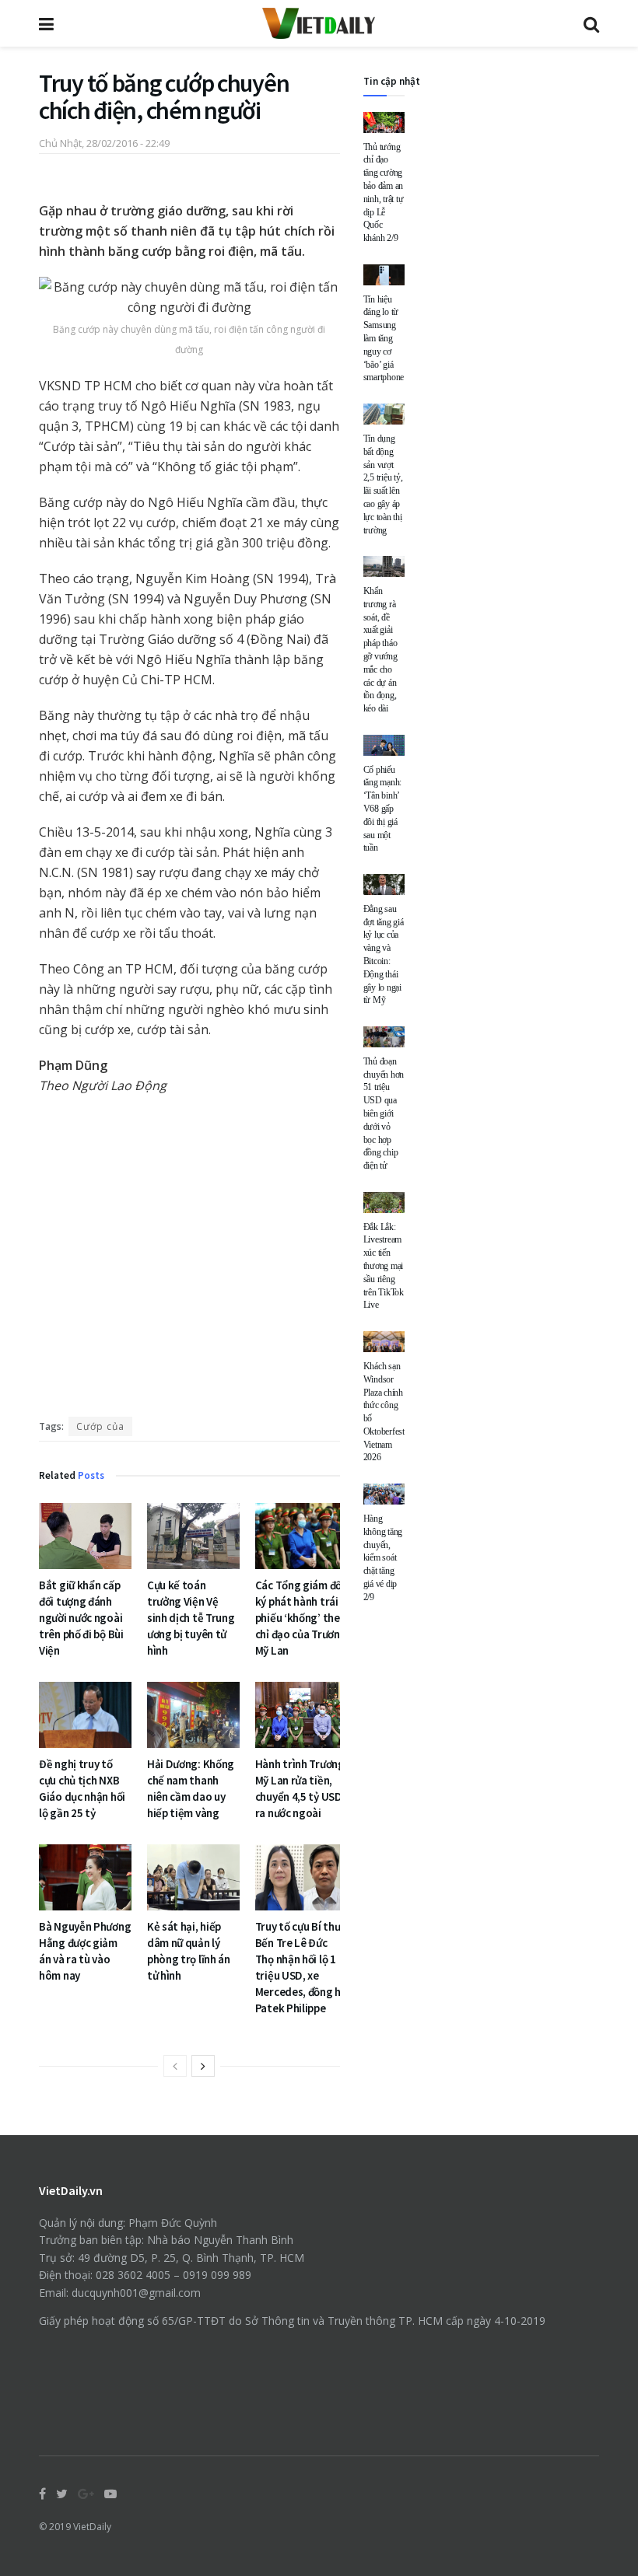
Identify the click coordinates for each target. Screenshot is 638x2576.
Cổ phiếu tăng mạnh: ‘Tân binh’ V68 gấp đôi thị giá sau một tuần (383, 809)
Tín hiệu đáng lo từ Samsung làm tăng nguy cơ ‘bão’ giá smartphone (384, 339)
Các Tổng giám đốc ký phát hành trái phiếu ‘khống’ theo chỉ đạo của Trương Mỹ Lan (301, 1618)
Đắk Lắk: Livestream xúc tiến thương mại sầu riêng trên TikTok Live (384, 1266)
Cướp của (100, 1426)
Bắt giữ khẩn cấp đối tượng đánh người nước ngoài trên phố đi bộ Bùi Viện (81, 1618)
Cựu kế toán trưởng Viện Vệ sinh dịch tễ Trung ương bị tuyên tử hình (191, 1618)
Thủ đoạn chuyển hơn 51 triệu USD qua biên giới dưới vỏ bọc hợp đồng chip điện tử (384, 1113)
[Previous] (175, 2066)
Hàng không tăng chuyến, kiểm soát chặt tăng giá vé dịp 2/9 (383, 1558)
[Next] (203, 2066)
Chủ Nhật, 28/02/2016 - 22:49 (104, 143)
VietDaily (92, 2527)
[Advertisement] (189, 1260)
